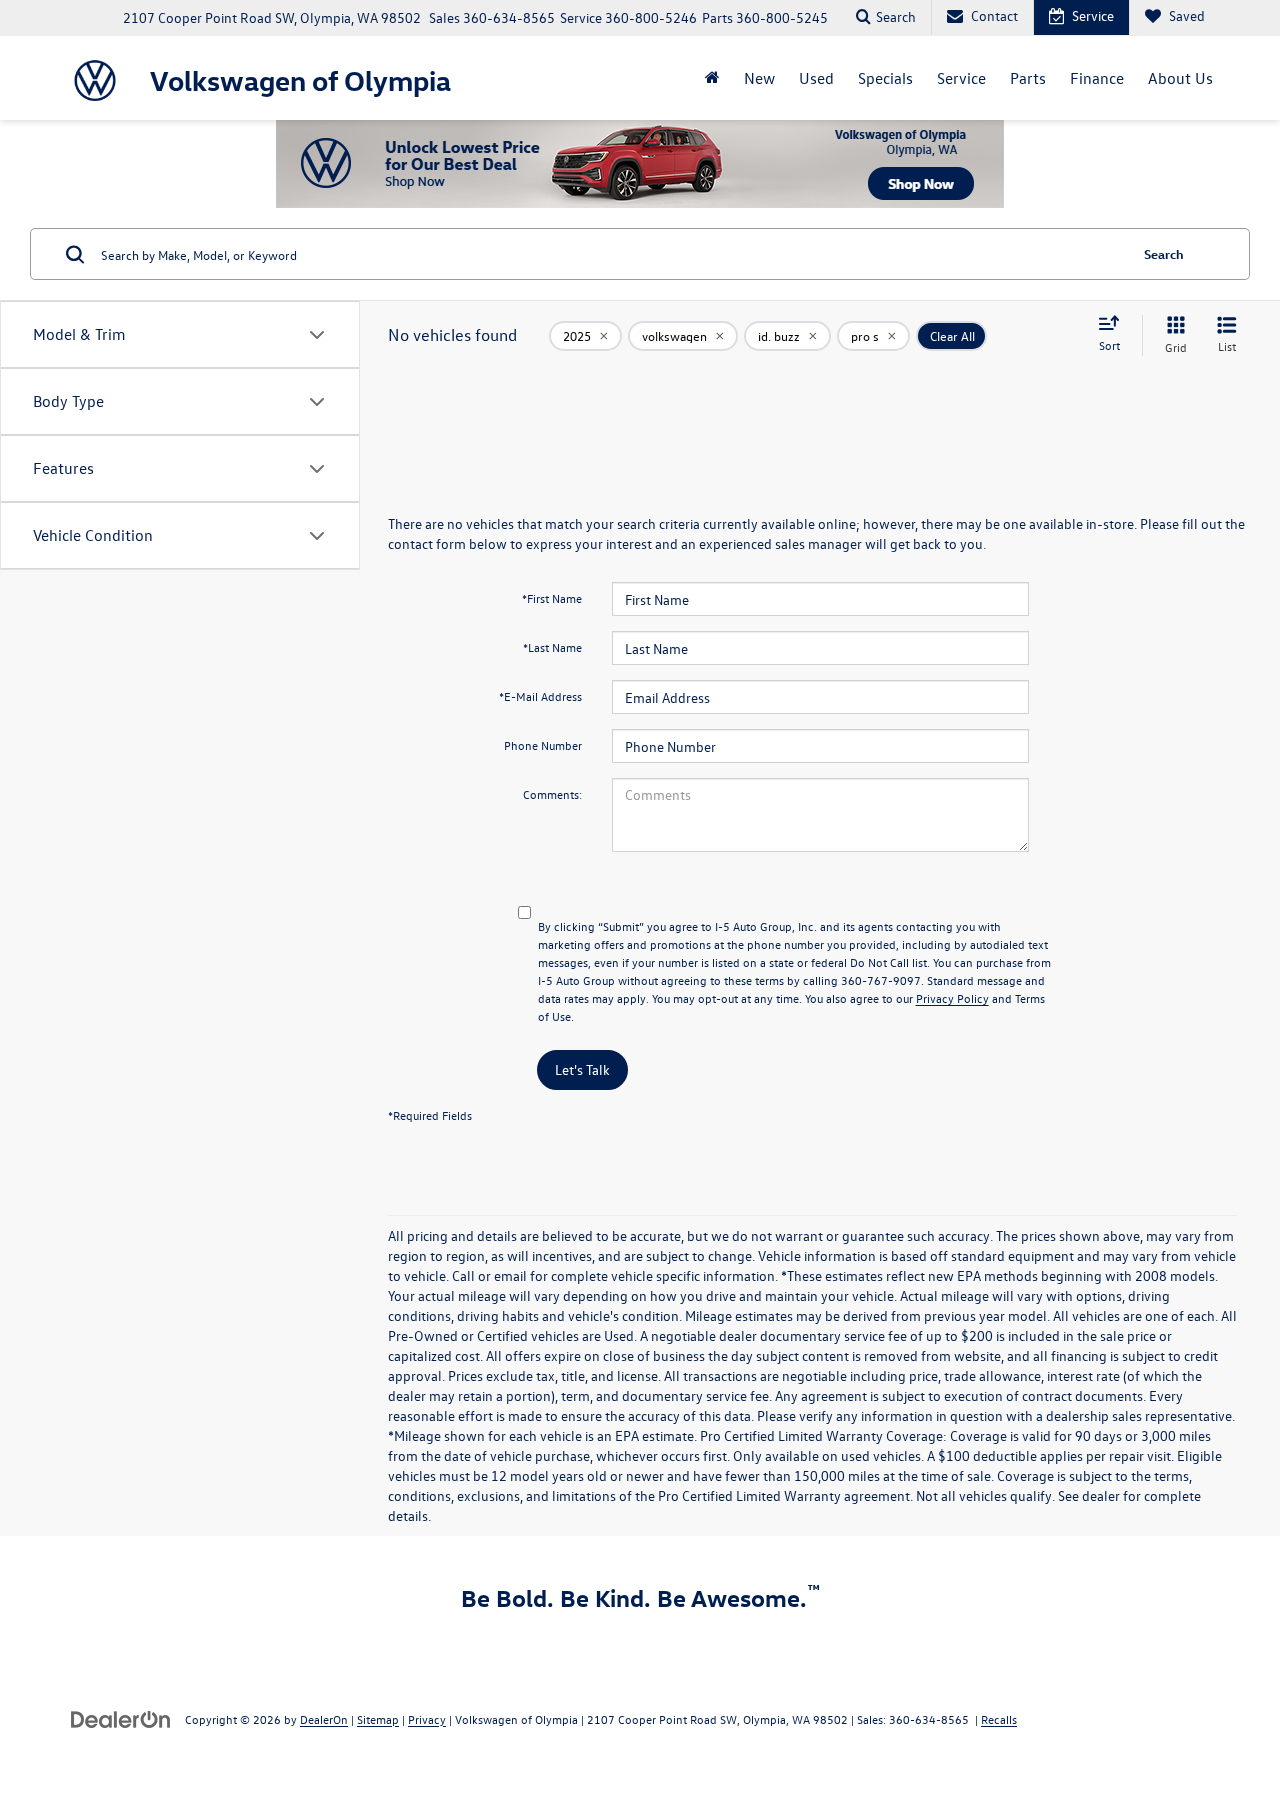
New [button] (759, 78)
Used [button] (816, 78)
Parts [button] (1028, 78)
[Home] (712, 78)
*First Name (552, 598)
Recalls (999, 1719)
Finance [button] (1097, 78)
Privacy (427, 1719)
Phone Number (543, 745)
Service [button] (961, 78)
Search (1164, 253)
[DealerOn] (121, 1718)
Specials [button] (885, 78)
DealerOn (324, 1719)
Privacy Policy (952, 998)
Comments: (552, 794)
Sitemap (378, 1719)
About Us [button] (1180, 78)
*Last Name (552, 647)
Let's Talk (582, 1069)
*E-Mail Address (540, 696)
